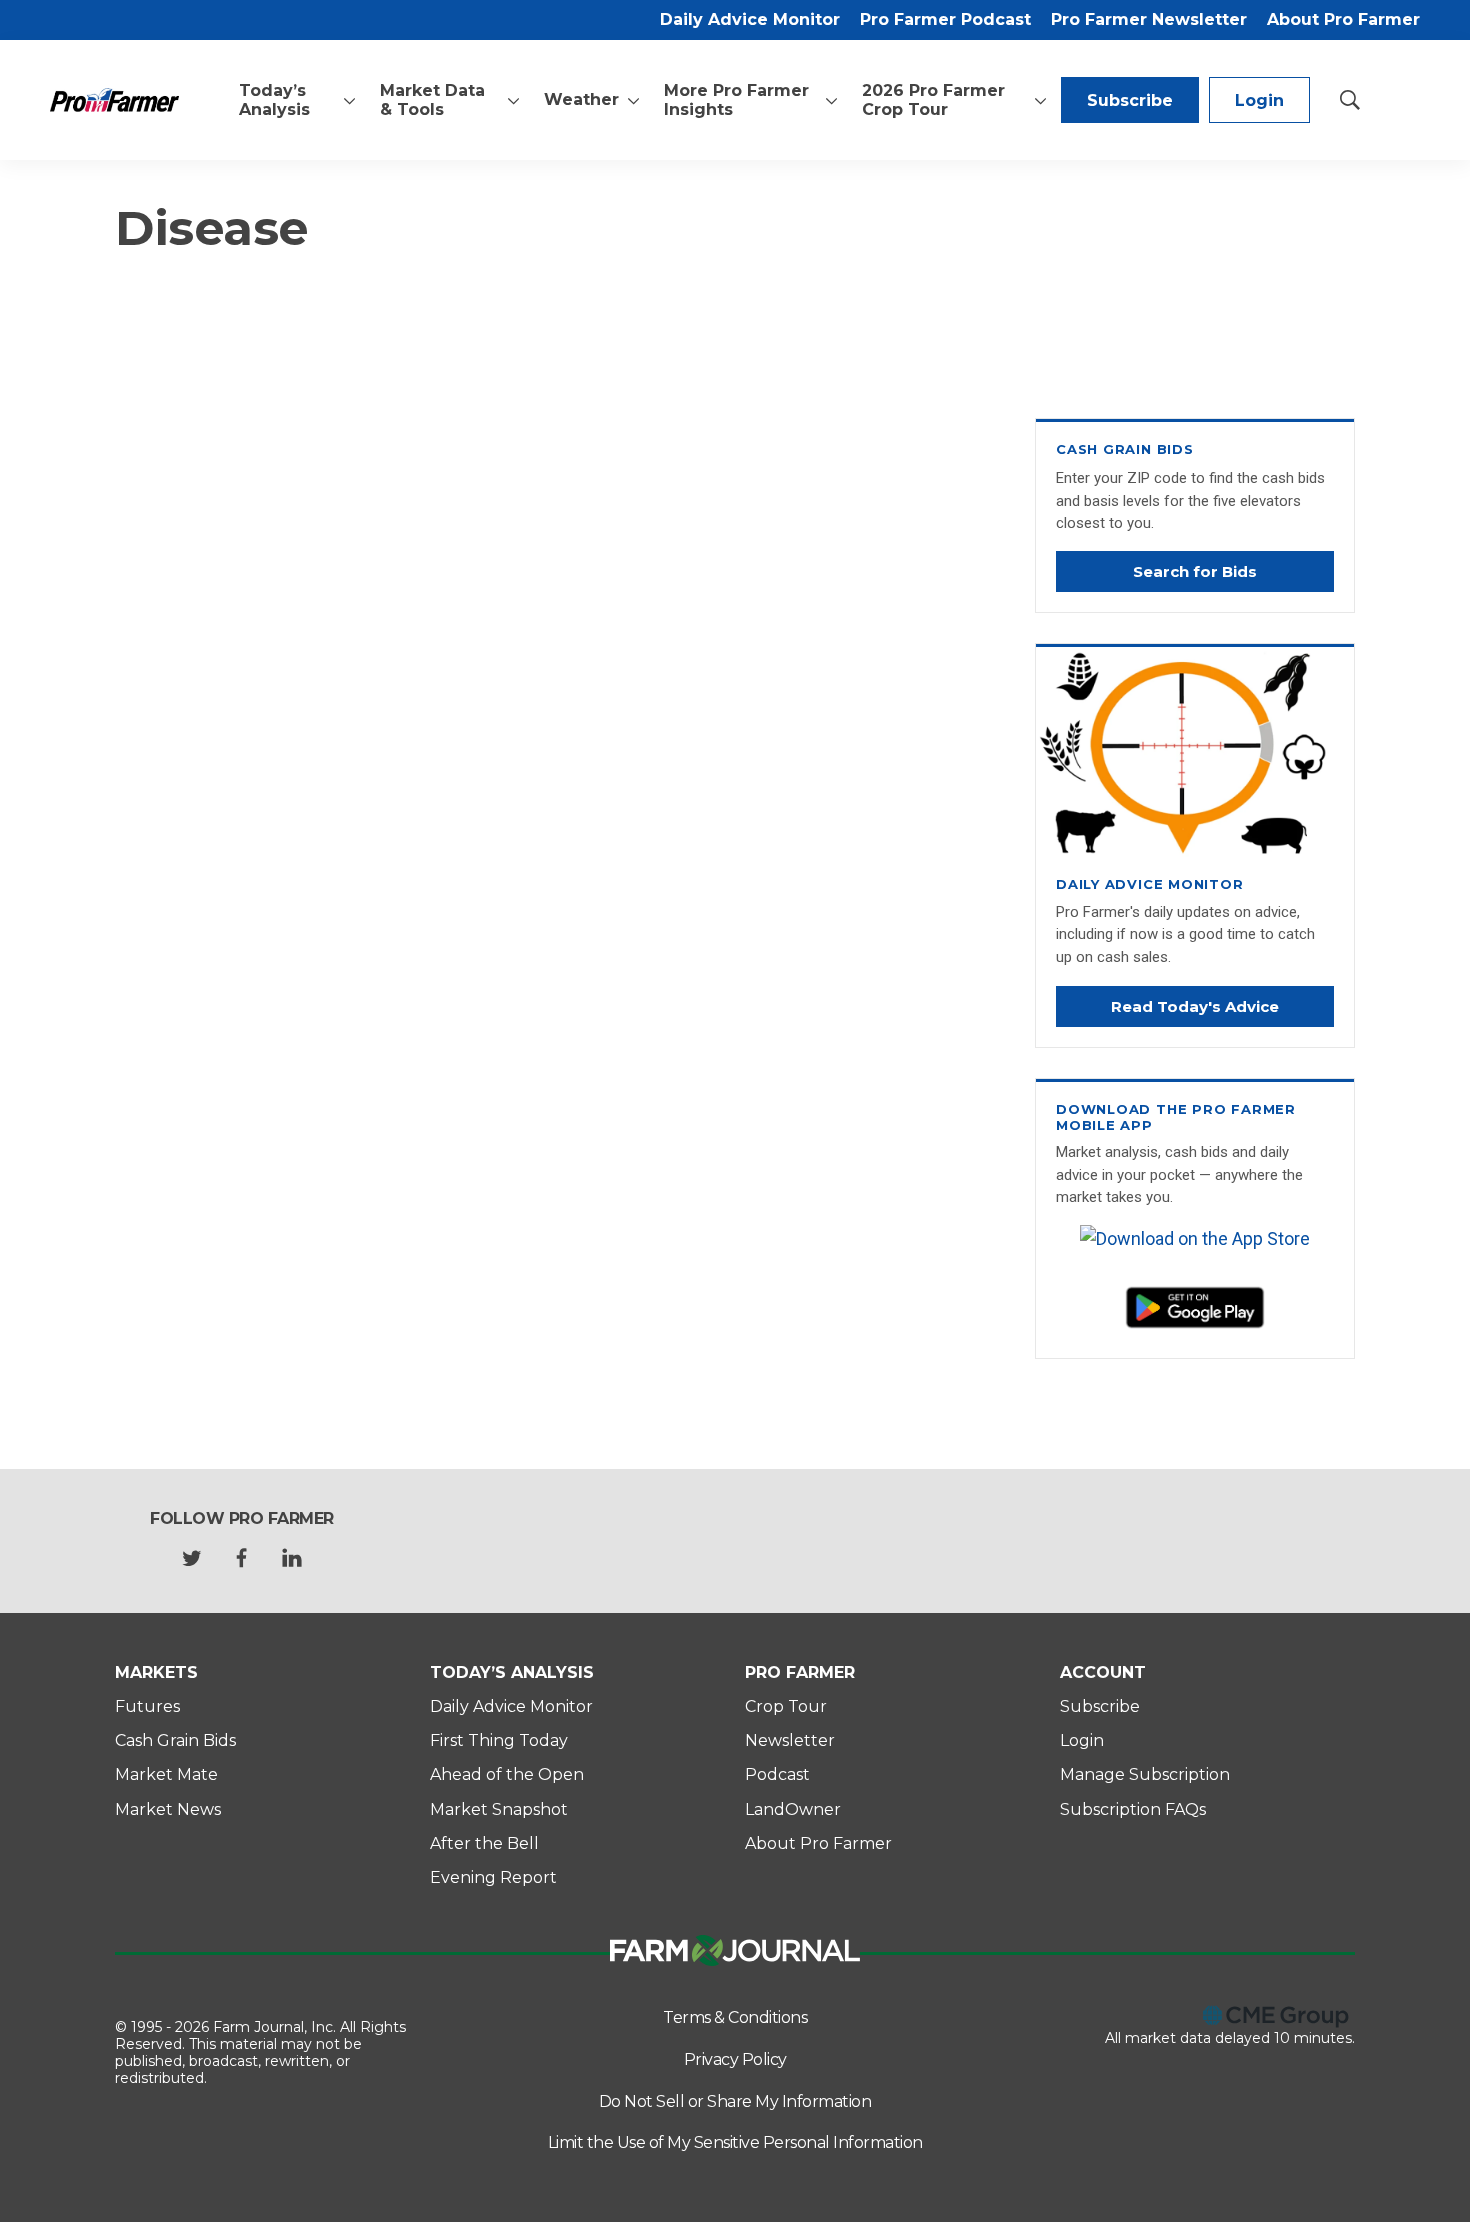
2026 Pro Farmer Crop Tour (933, 100)
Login (1259, 100)
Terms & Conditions (735, 2017)
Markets (156, 1672)
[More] (349, 100)
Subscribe (1130, 100)
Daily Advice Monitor (750, 19)
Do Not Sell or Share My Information (735, 2101)
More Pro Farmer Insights (736, 100)
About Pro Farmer (1343, 19)
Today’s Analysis (274, 100)
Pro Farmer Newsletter (1149, 19)
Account (1103, 1672)
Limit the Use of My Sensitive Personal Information (735, 2142)
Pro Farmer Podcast (945, 19)
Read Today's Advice (1195, 1006)
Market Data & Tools (432, 100)
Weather (581, 99)
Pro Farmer (800, 1672)
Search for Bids (1195, 571)
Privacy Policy (735, 2059)
